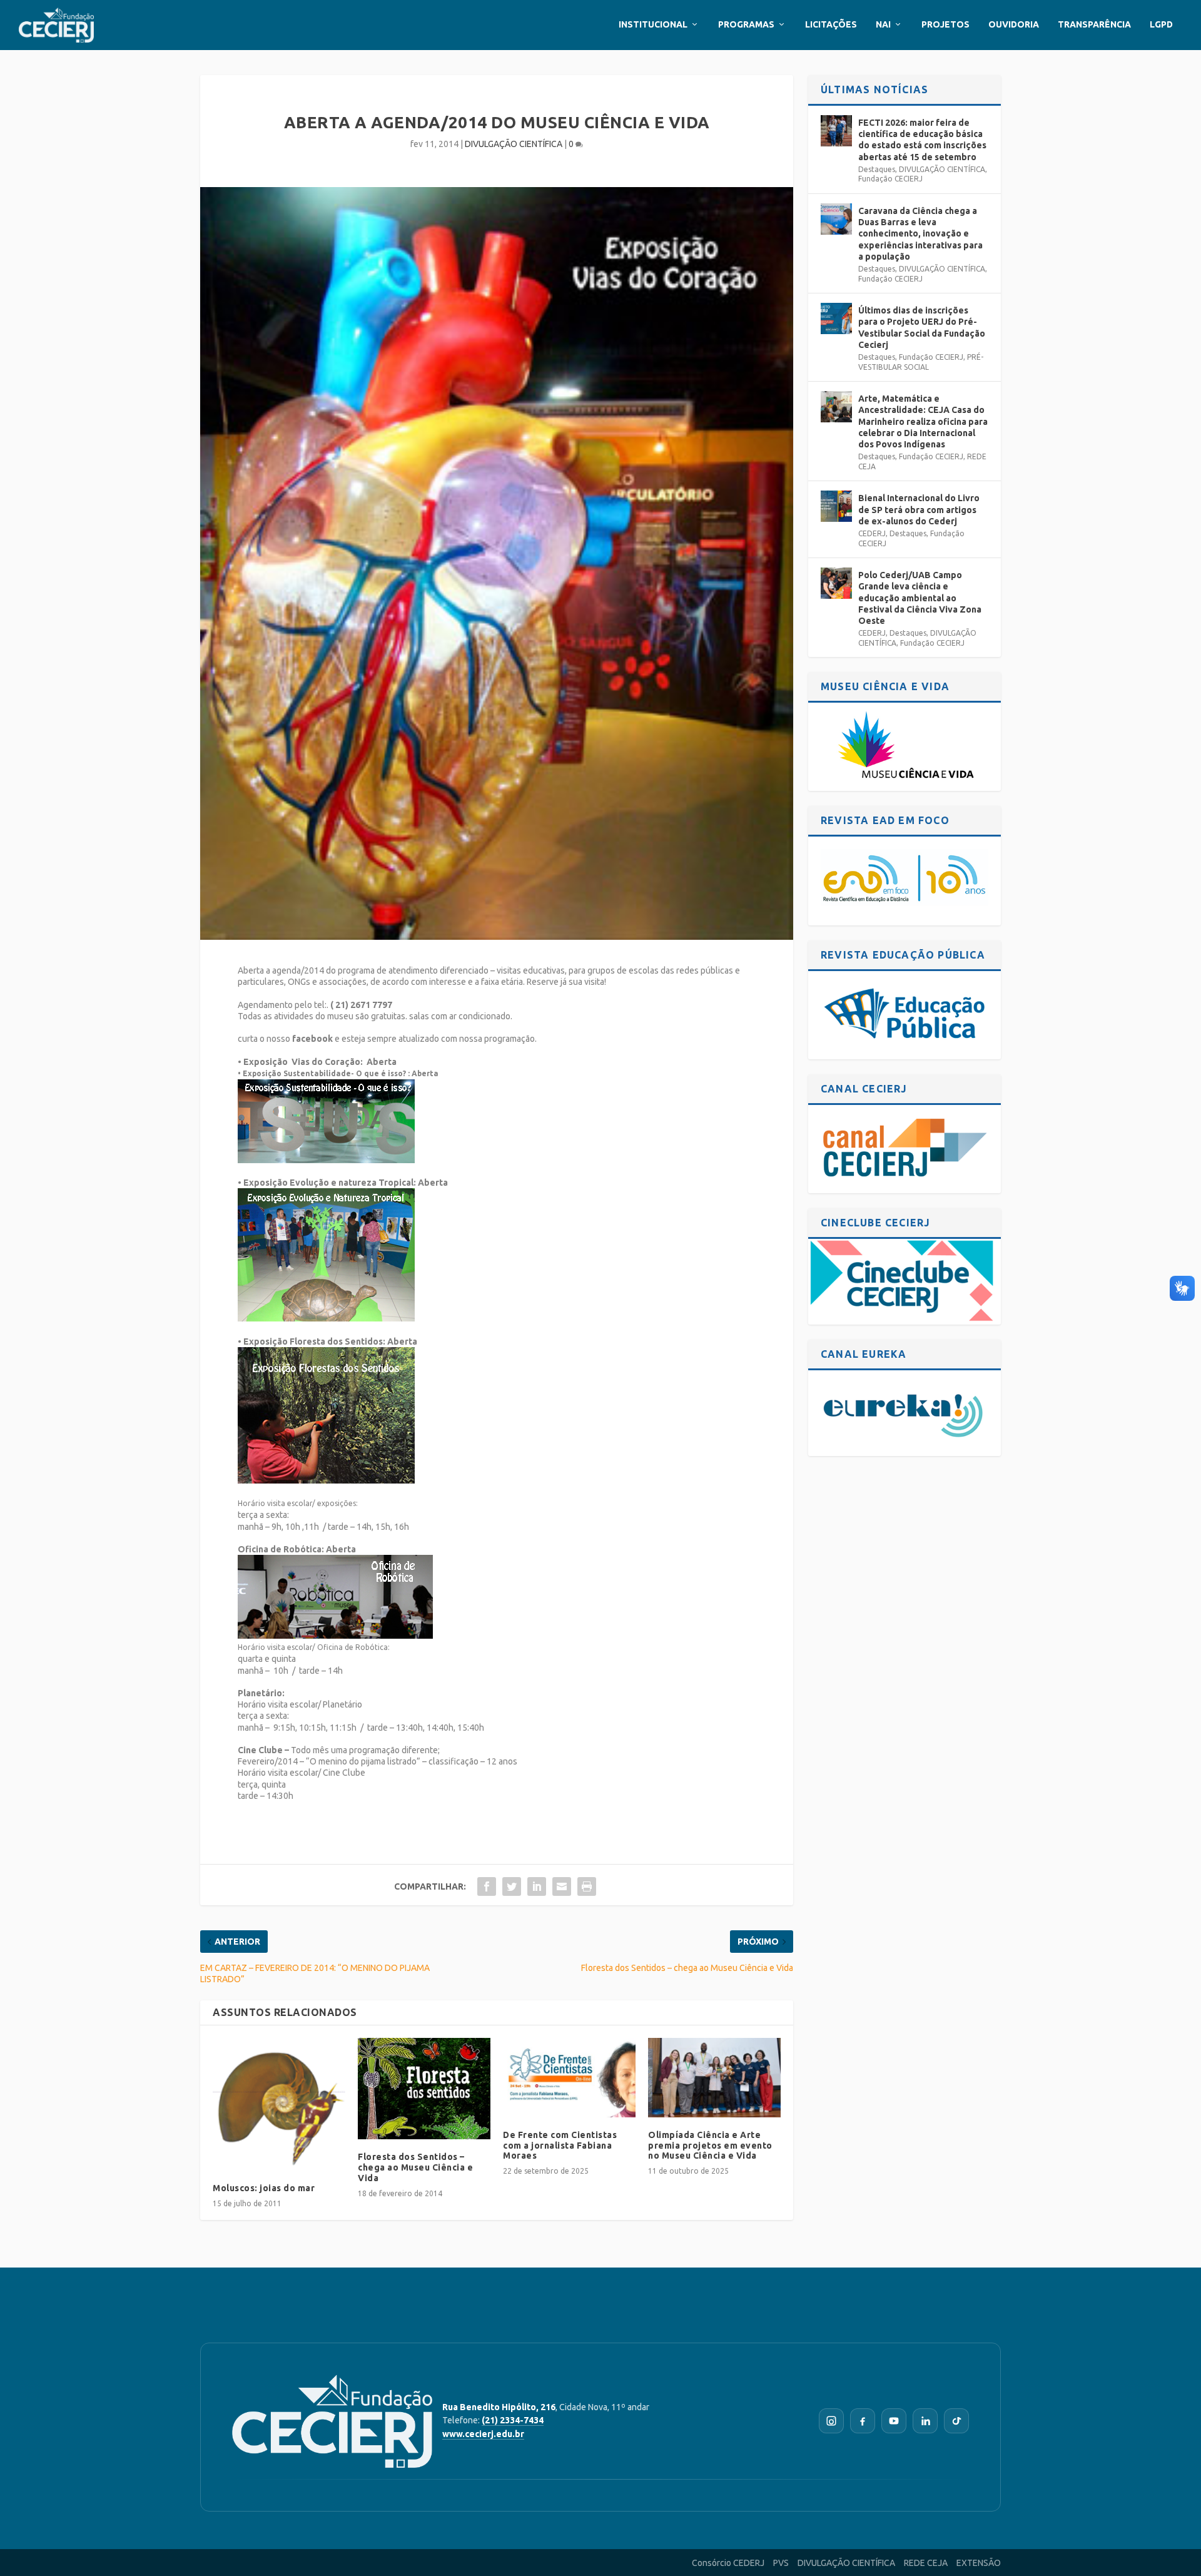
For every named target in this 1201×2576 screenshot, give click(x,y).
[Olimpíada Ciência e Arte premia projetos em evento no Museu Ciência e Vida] (714, 2078)
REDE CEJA (926, 2563)
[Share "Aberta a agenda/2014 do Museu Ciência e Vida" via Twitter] (512, 1886)
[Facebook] (863, 2421)
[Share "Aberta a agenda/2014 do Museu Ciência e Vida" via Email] (562, 1886)
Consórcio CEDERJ (728, 2563)
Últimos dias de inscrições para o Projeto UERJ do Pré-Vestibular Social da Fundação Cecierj (922, 328)
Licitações (831, 24)
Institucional (653, 24)
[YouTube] (894, 2421)
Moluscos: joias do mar (264, 2188)
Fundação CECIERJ (890, 179)
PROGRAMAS (746, 24)
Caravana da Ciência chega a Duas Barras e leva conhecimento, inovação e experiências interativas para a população (920, 234)
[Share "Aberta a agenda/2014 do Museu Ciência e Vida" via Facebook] (487, 1886)
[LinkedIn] (925, 2421)
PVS (781, 2563)
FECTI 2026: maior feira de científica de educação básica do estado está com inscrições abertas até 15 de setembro (922, 140)
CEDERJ (872, 533)
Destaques (877, 169)
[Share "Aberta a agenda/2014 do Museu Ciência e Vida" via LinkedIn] (537, 1886)
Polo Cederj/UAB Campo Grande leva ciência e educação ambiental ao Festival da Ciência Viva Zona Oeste (920, 598)
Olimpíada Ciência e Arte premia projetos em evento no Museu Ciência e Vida (710, 2146)
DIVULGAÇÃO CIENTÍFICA (514, 144)
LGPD (1161, 24)
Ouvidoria (1014, 24)
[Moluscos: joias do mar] (279, 2104)
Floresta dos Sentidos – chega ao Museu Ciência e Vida (415, 2167)
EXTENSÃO (979, 2563)
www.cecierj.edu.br (483, 2434)
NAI (883, 24)
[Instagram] (831, 2421)
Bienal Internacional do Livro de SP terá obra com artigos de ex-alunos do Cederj (919, 509)
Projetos (945, 24)
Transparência (1094, 24)
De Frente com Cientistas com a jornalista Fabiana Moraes (560, 2146)
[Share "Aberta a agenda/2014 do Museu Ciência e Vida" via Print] (587, 1886)
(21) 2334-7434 (513, 2420)
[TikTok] (956, 2421)
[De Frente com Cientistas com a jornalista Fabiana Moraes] (569, 2078)
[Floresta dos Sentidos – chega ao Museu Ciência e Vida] (424, 2089)
